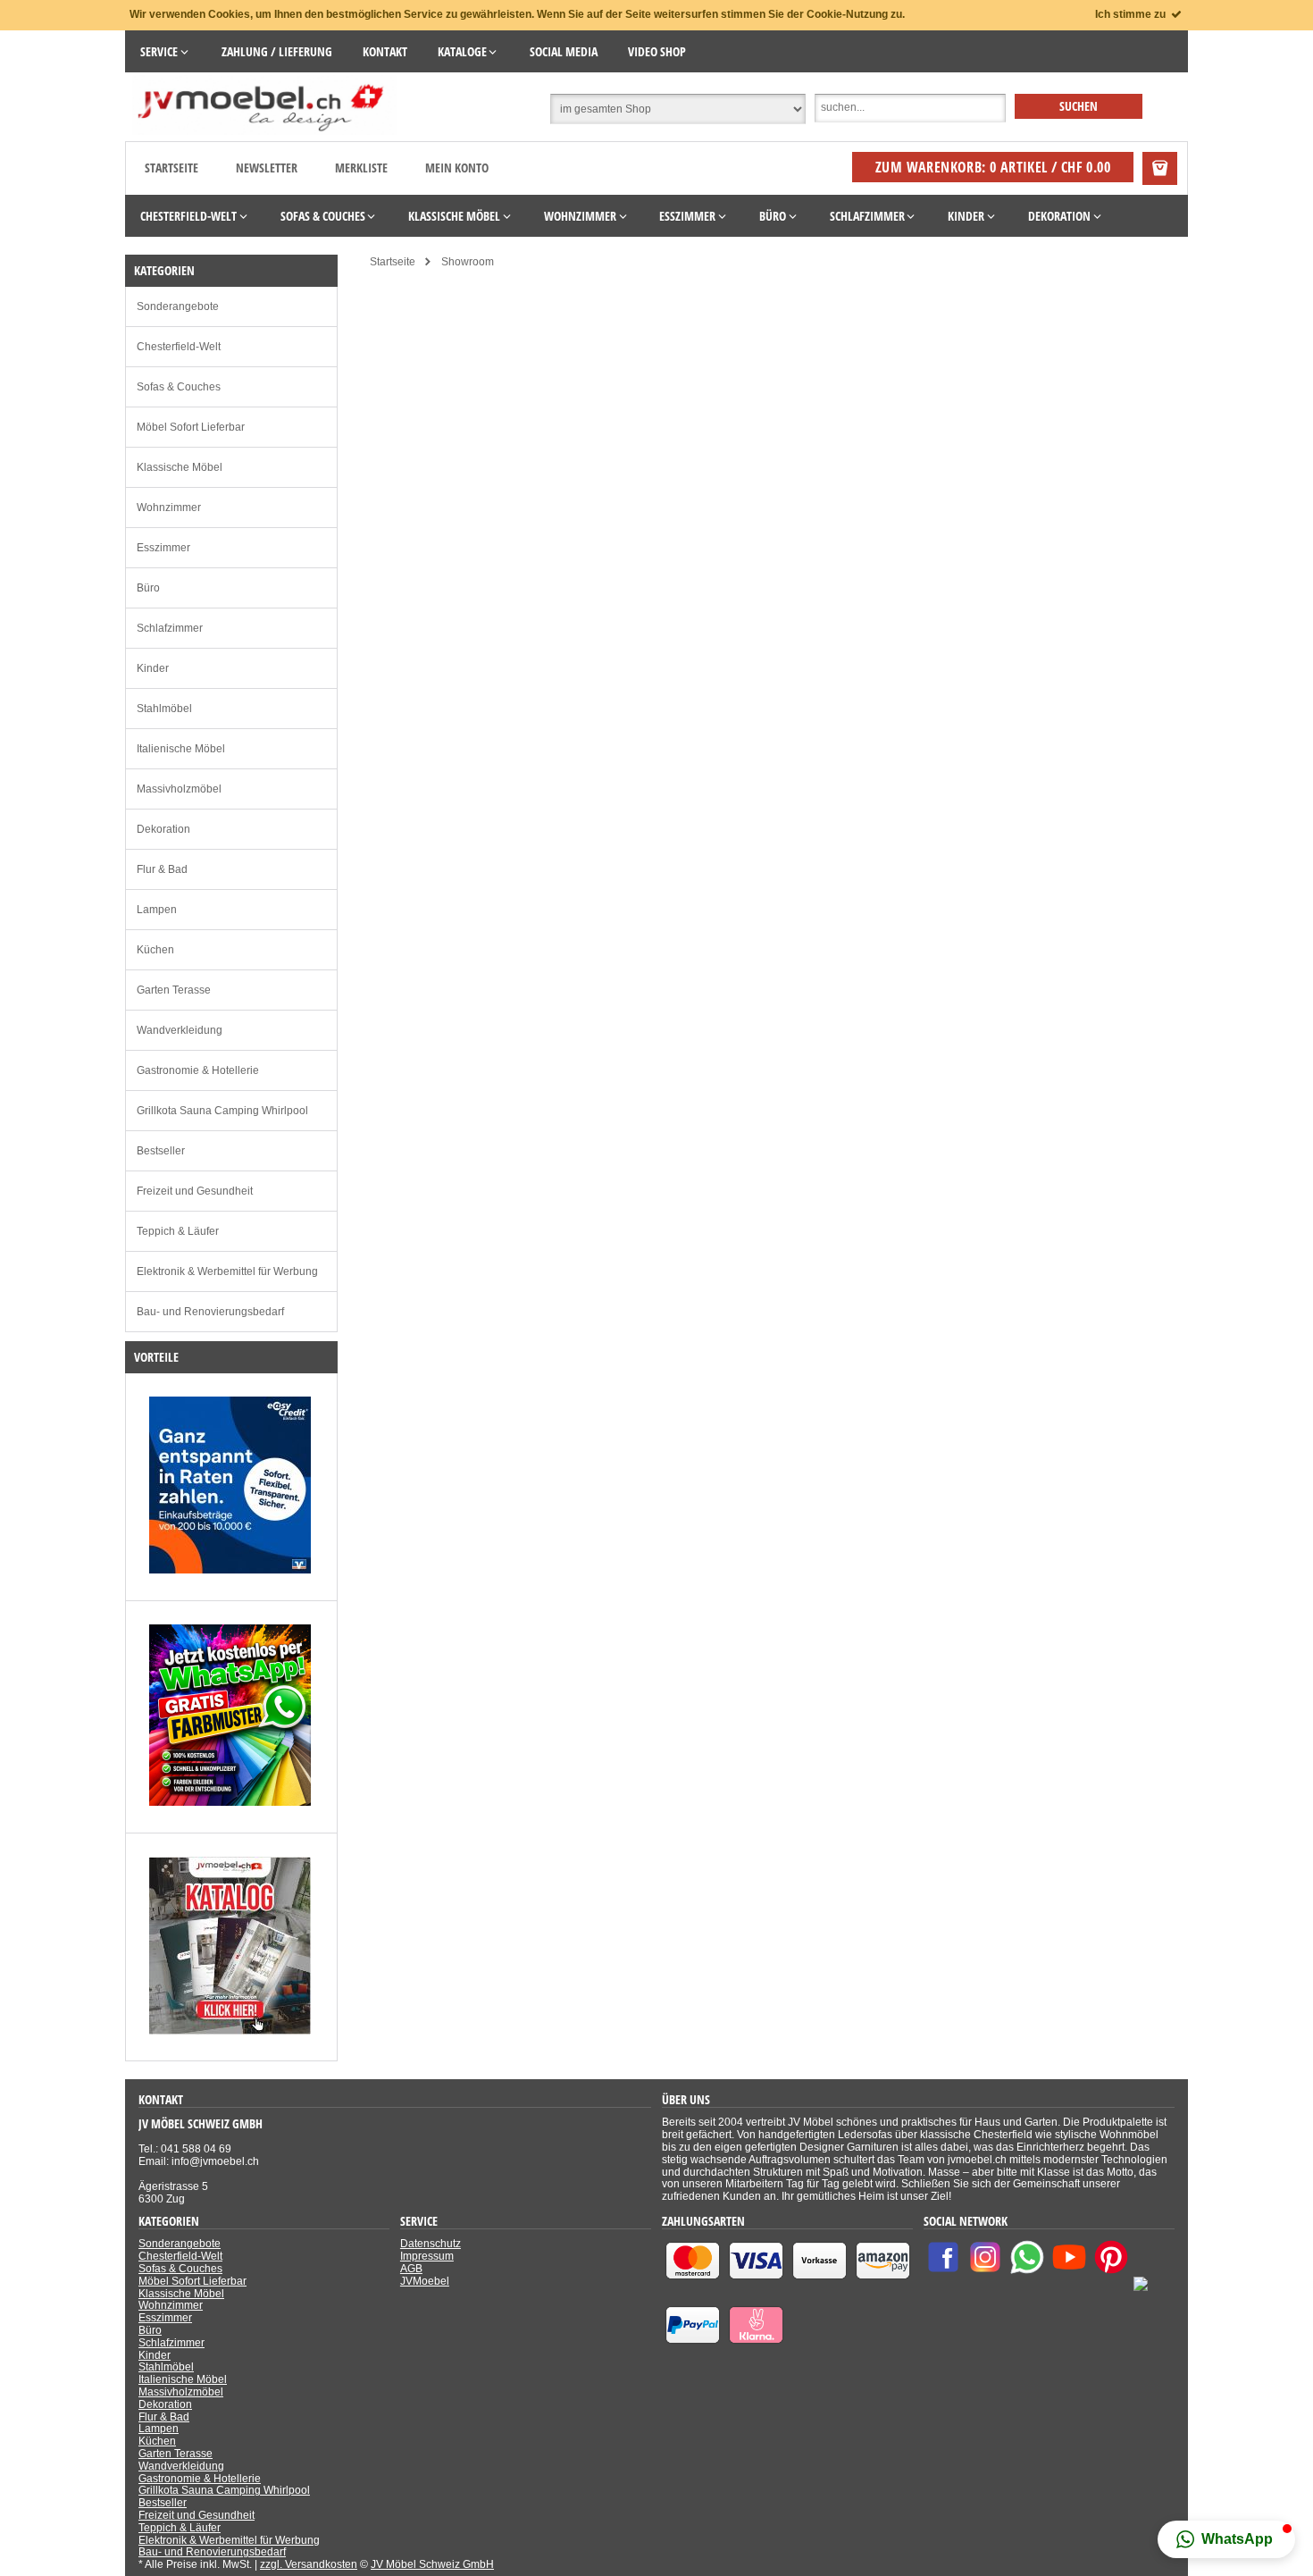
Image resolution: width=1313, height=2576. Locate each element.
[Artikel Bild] (230, 1570)
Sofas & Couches (179, 387)
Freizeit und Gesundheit (195, 1191)
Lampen (157, 910)
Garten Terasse (174, 990)
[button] (1226, 2539)
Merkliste (361, 168)
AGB (411, 2269)
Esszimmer (163, 548)
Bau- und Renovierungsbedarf (210, 1312)
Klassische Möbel (180, 467)
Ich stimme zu (1132, 14)
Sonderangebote (178, 306)
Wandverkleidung (180, 1030)
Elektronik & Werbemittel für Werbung (227, 1271)
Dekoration (163, 829)
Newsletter (267, 168)
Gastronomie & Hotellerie (198, 1070)
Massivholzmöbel (179, 789)
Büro (148, 588)
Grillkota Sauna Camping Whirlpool (222, 1111)
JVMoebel (425, 2281)
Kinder (153, 668)
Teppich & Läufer (178, 1231)
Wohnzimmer (169, 508)
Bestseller (161, 1151)
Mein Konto (457, 168)
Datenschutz (431, 2244)
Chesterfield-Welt (179, 347)
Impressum (427, 2256)
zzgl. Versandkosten (309, 2564)
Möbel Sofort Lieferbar (191, 427)
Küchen (155, 950)
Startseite (171, 168)
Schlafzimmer (170, 628)
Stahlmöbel (164, 709)
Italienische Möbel (181, 749)
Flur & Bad (162, 869)
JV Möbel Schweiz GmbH (432, 2564)
